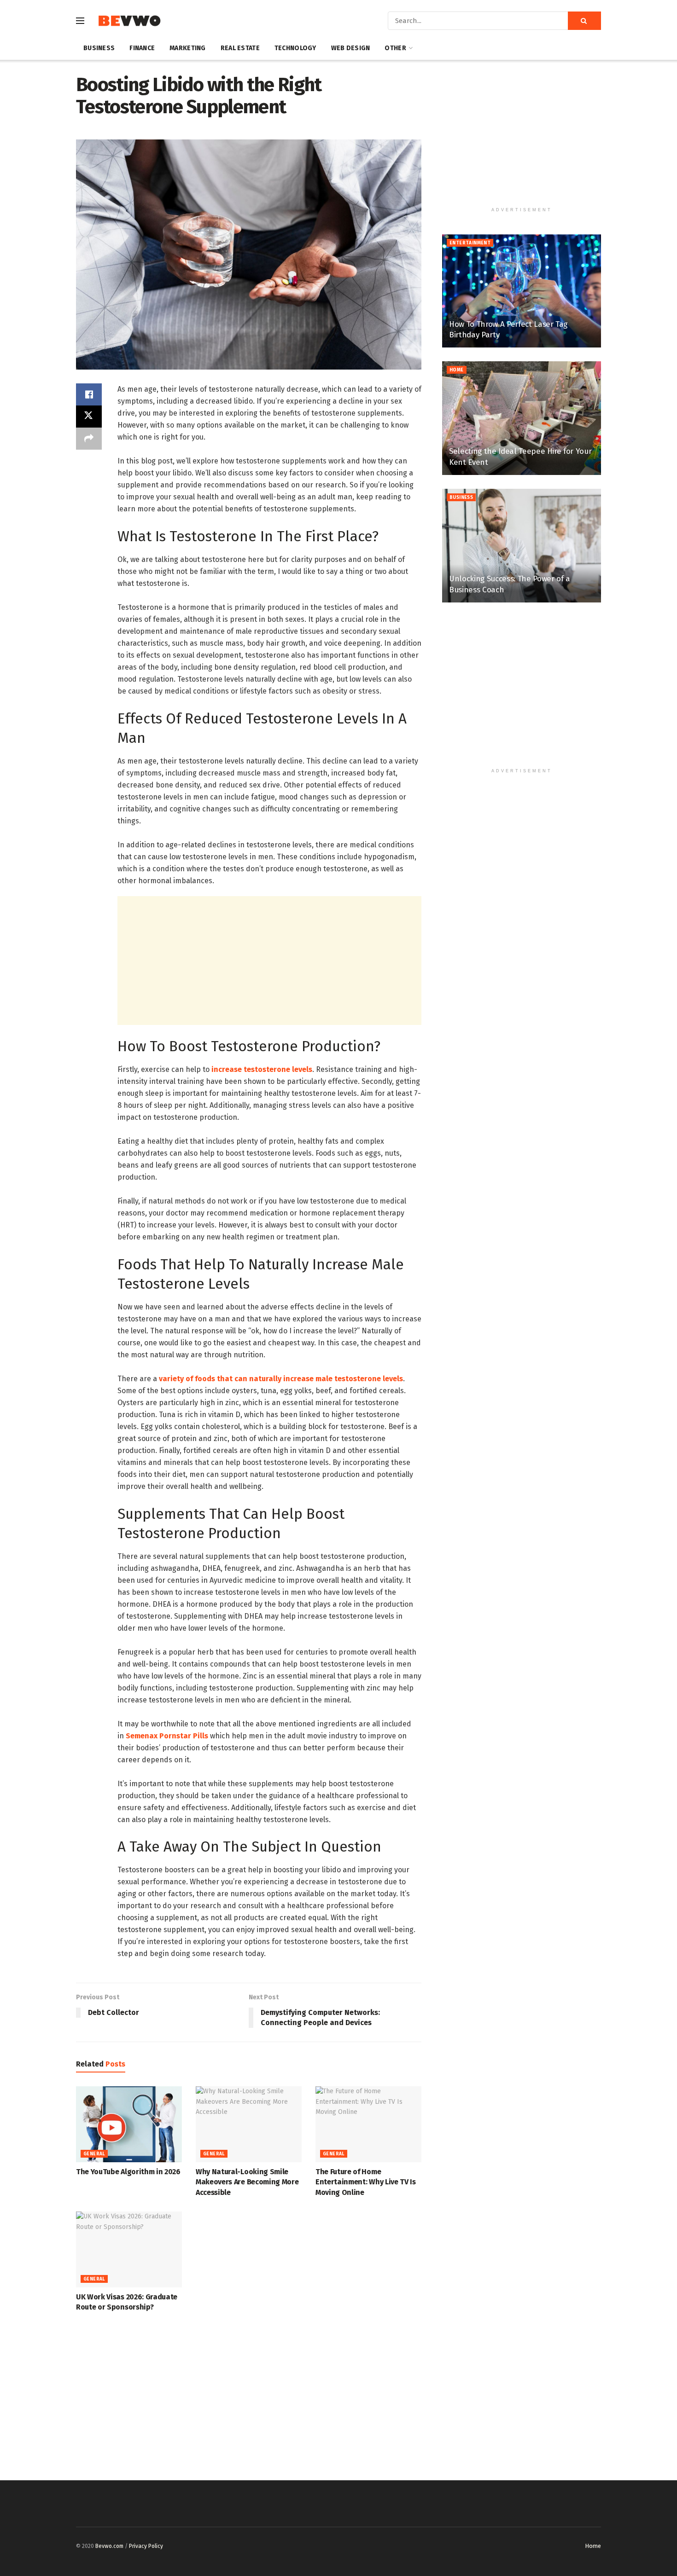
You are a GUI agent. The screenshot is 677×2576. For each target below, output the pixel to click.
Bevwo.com (109, 2546)
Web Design (351, 48)
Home (457, 370)
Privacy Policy (146, 2546)
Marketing (188, 48)
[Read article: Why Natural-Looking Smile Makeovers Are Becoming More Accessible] (249, 2124)
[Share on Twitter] (89, 417)
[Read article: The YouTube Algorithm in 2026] (129, 2124)
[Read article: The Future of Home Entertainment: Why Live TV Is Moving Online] (368, 2124)
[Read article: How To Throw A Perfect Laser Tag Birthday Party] (522, 291)
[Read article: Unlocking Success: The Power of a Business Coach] (522, 546)
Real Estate (240, 48)
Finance (142, 48)
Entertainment (470, 243)
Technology (295, 48)
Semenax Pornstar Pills (167, 1736)
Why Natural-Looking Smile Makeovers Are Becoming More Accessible (247, 2182)
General (94, 2154)
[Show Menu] (80, 21)
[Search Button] (584, 21)
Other (395, 48)
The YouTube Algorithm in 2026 (128, 2172)
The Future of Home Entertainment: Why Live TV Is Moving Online (366, 2182)
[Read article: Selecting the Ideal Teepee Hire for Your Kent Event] (522, 418)
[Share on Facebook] (89, 394)
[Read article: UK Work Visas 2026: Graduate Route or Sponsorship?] (129, 2249)
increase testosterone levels (262, 1069)
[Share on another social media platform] (89, 439)
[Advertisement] (269, 961)
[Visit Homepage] (129, 21)
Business (99, 48)
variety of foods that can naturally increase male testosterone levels (281, 1379)
